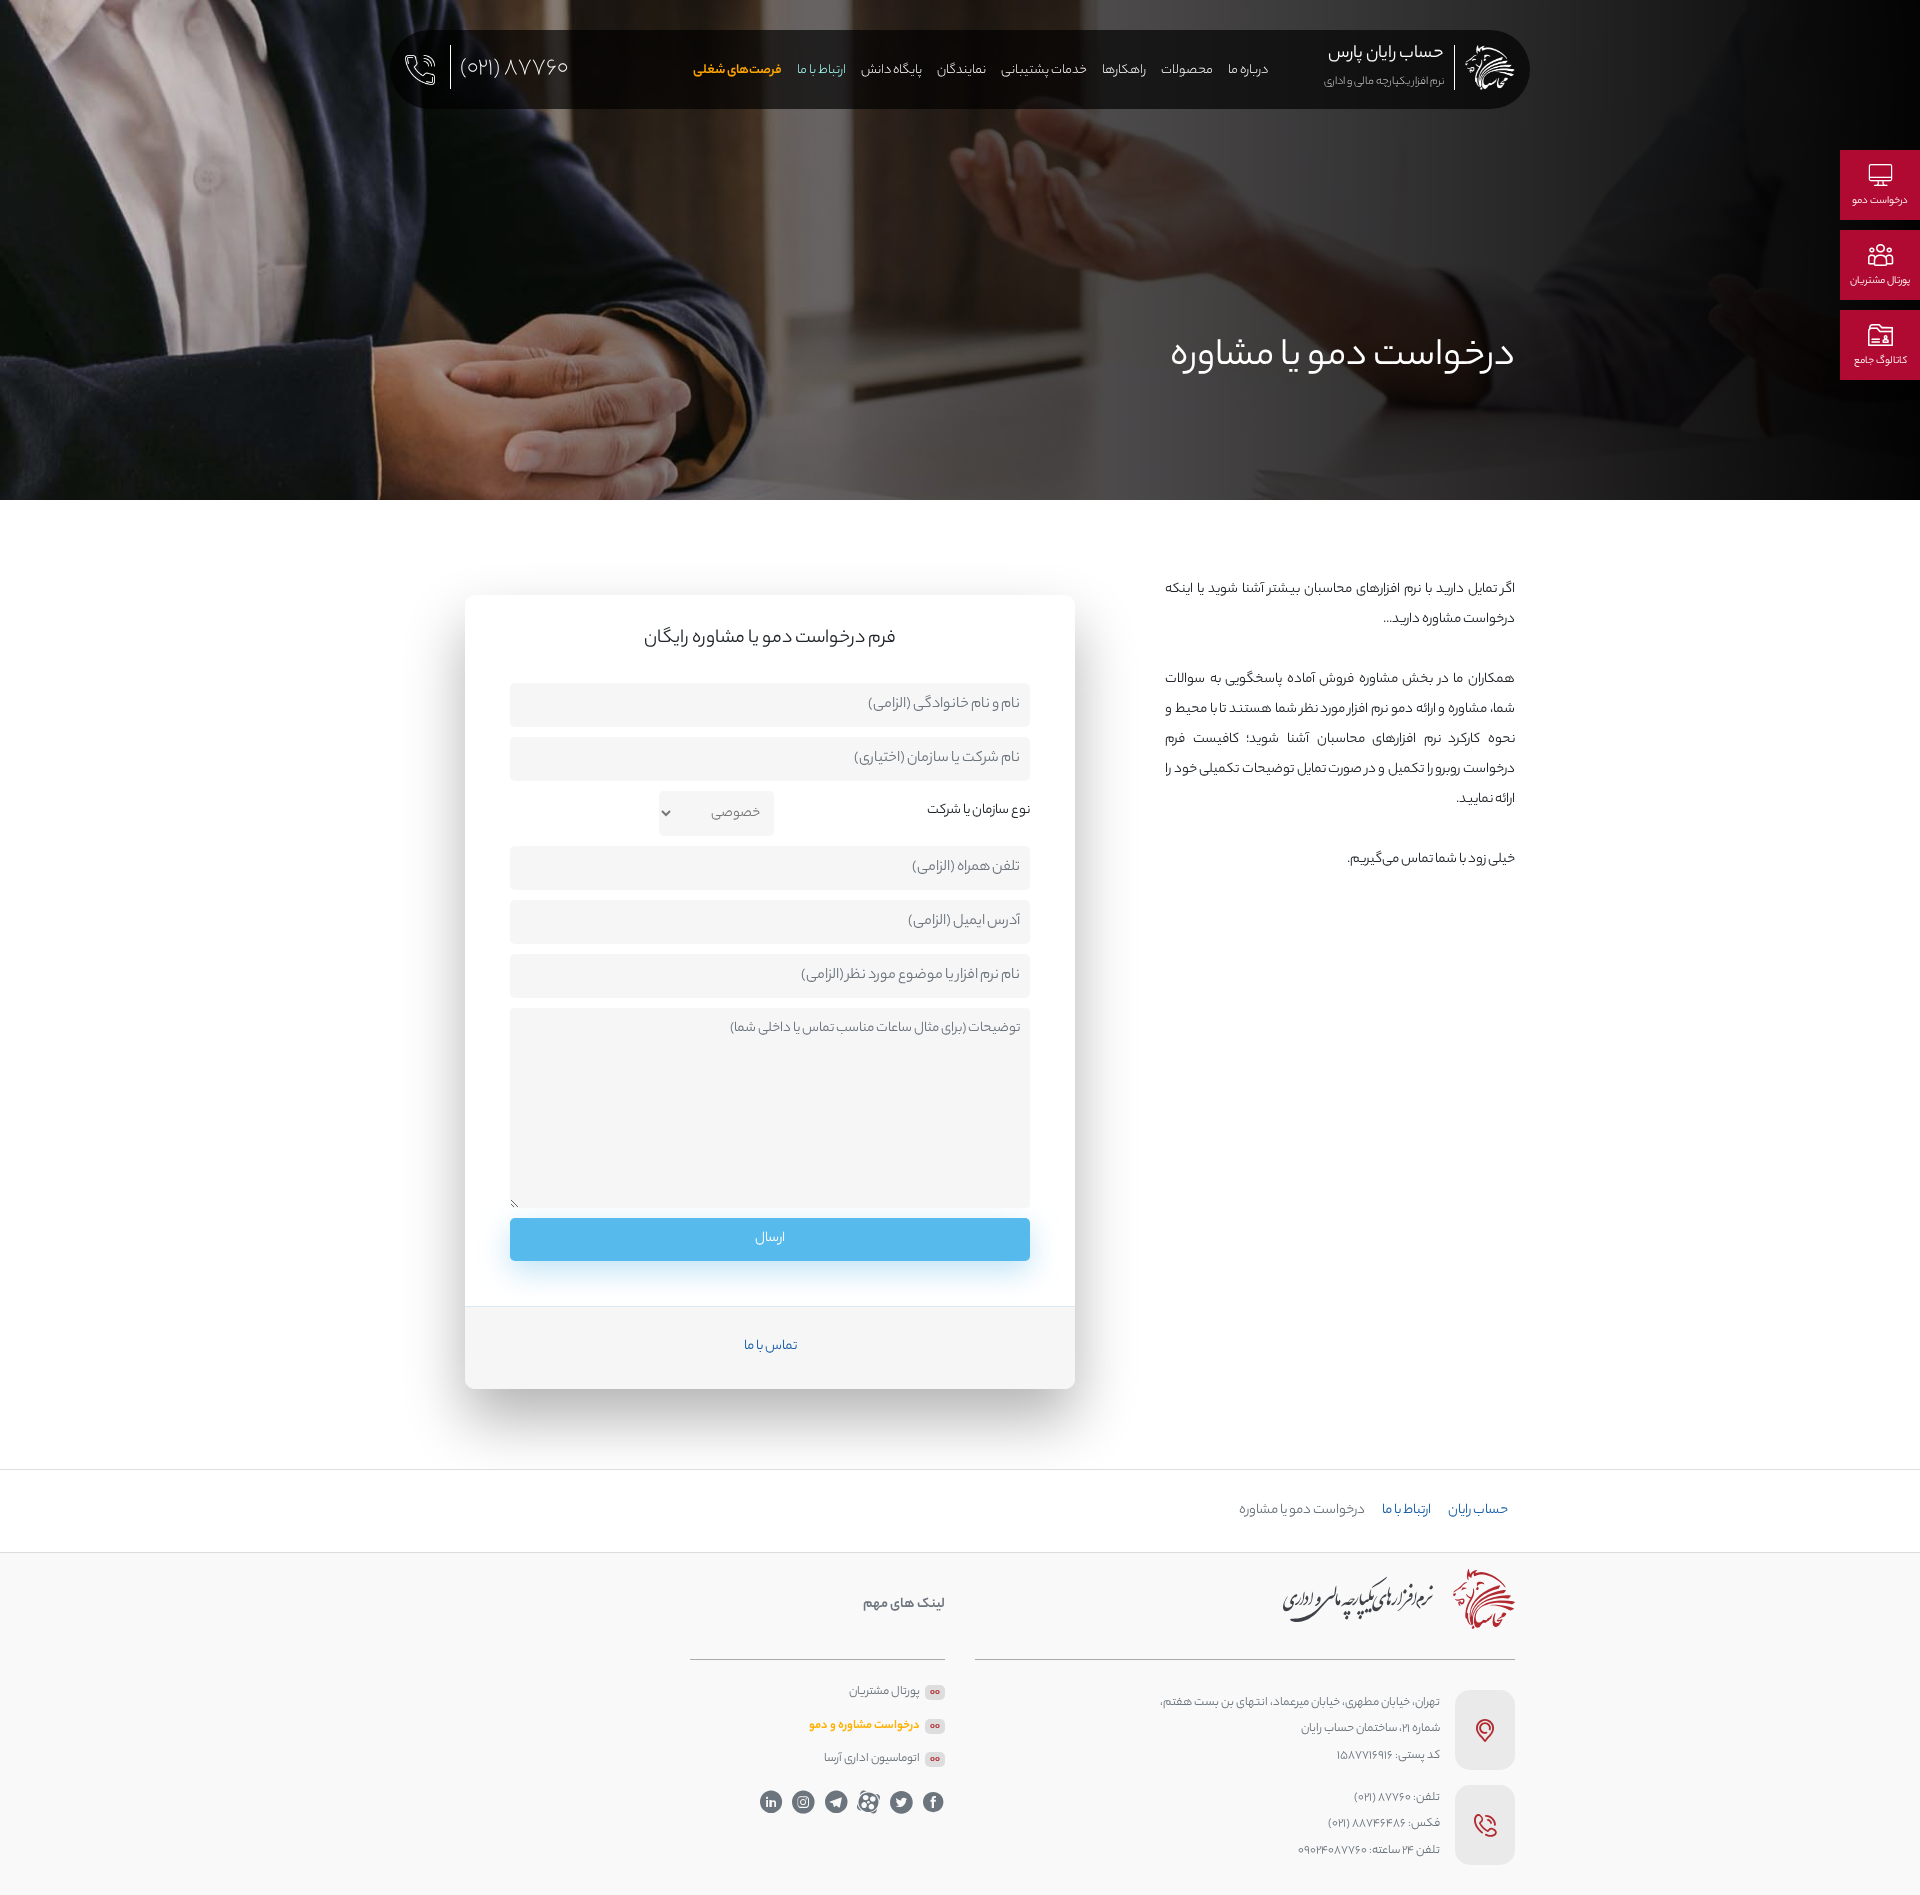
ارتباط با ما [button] (821, 70)
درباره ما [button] (1248, 70)
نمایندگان (961, 70)
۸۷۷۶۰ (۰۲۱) (514, 72)
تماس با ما (770, 1346)
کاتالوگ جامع (1880, 361)
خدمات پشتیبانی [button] (1044, 70)
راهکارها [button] (1124, 70)
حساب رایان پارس (1386, 54)
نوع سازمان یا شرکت (978, 810)
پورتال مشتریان (1880, 281)
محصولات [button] (1187, 70)
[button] (891, 71)
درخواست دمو (1880, 201)
